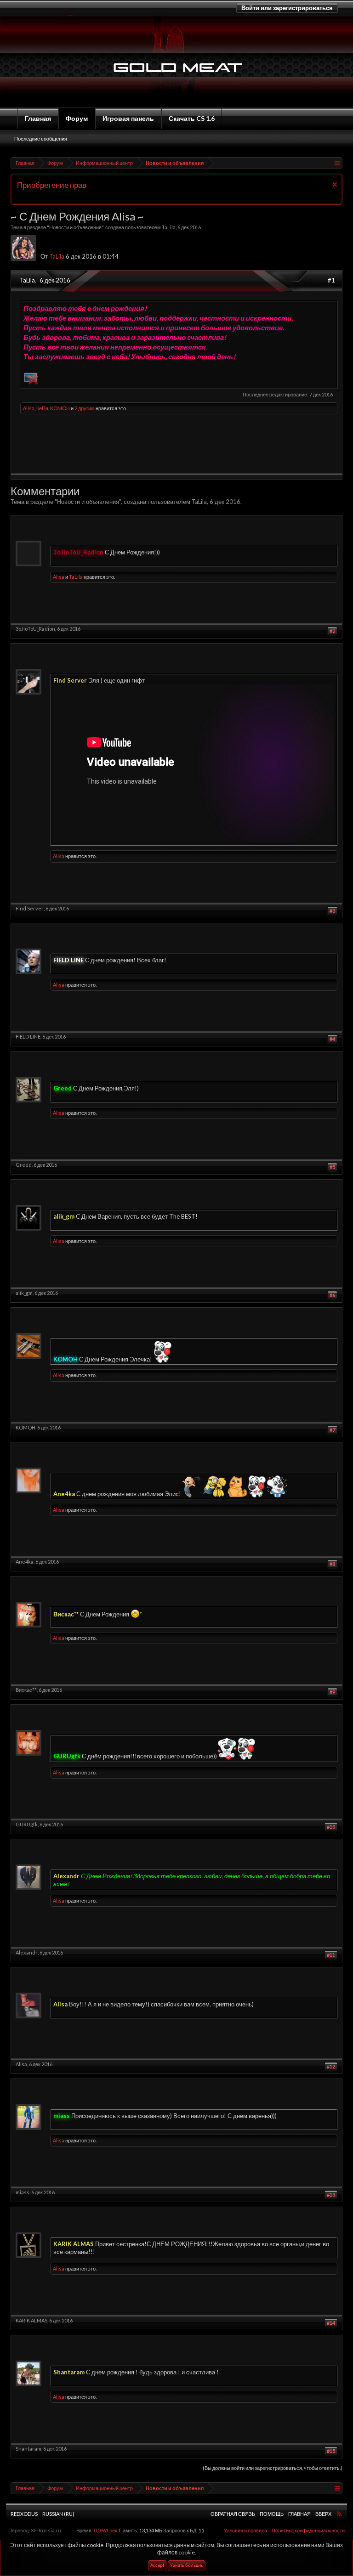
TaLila (169, 227)
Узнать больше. (187, 2566)
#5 (332, 1167)
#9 (332, 1692)
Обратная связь (233, 2514)
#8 (332, 1564)
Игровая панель (128, 118)
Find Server (30, 908)
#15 (331, 2451)
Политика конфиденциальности (308, 2530)
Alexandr (27, 1952)
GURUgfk (27, 1824)
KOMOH (60, 408)
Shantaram (28, 2449)
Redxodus (24, 2514)
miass (23, 2192)
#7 (332, 1430)
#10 (331, 1827)
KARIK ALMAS (31, 2320)
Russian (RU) (58, 2514)
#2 (332, 631)
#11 (331, 1955)
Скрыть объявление (335, 184)
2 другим (85, 408)
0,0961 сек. (106, 2530)
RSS (339, 2514)
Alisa (29, 408)
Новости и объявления (75, 227)
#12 (331, 2066)
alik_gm (24, 1293)
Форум (77, 118)
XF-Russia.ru (46, 2530)
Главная (38, 118)
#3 (332, 911)
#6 (332, 1295)
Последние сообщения (41, 138)
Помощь (272, 2514)
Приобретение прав (52, 185)
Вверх (323, 2514)
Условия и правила (245, 2530)
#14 (331, 2323)
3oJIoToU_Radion (35, 629)
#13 (331, 2195)
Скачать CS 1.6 (192, 118)
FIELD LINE (28, 1037)
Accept (157, 2566)
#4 (332, 1039)
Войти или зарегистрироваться (287, 8)
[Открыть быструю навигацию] (337, 163)
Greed (24, 1165)
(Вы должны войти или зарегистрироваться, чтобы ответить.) (273, 2468)
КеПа (42, 408)
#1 (331, 280)
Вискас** (26, 1690)
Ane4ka (25, 1562)
